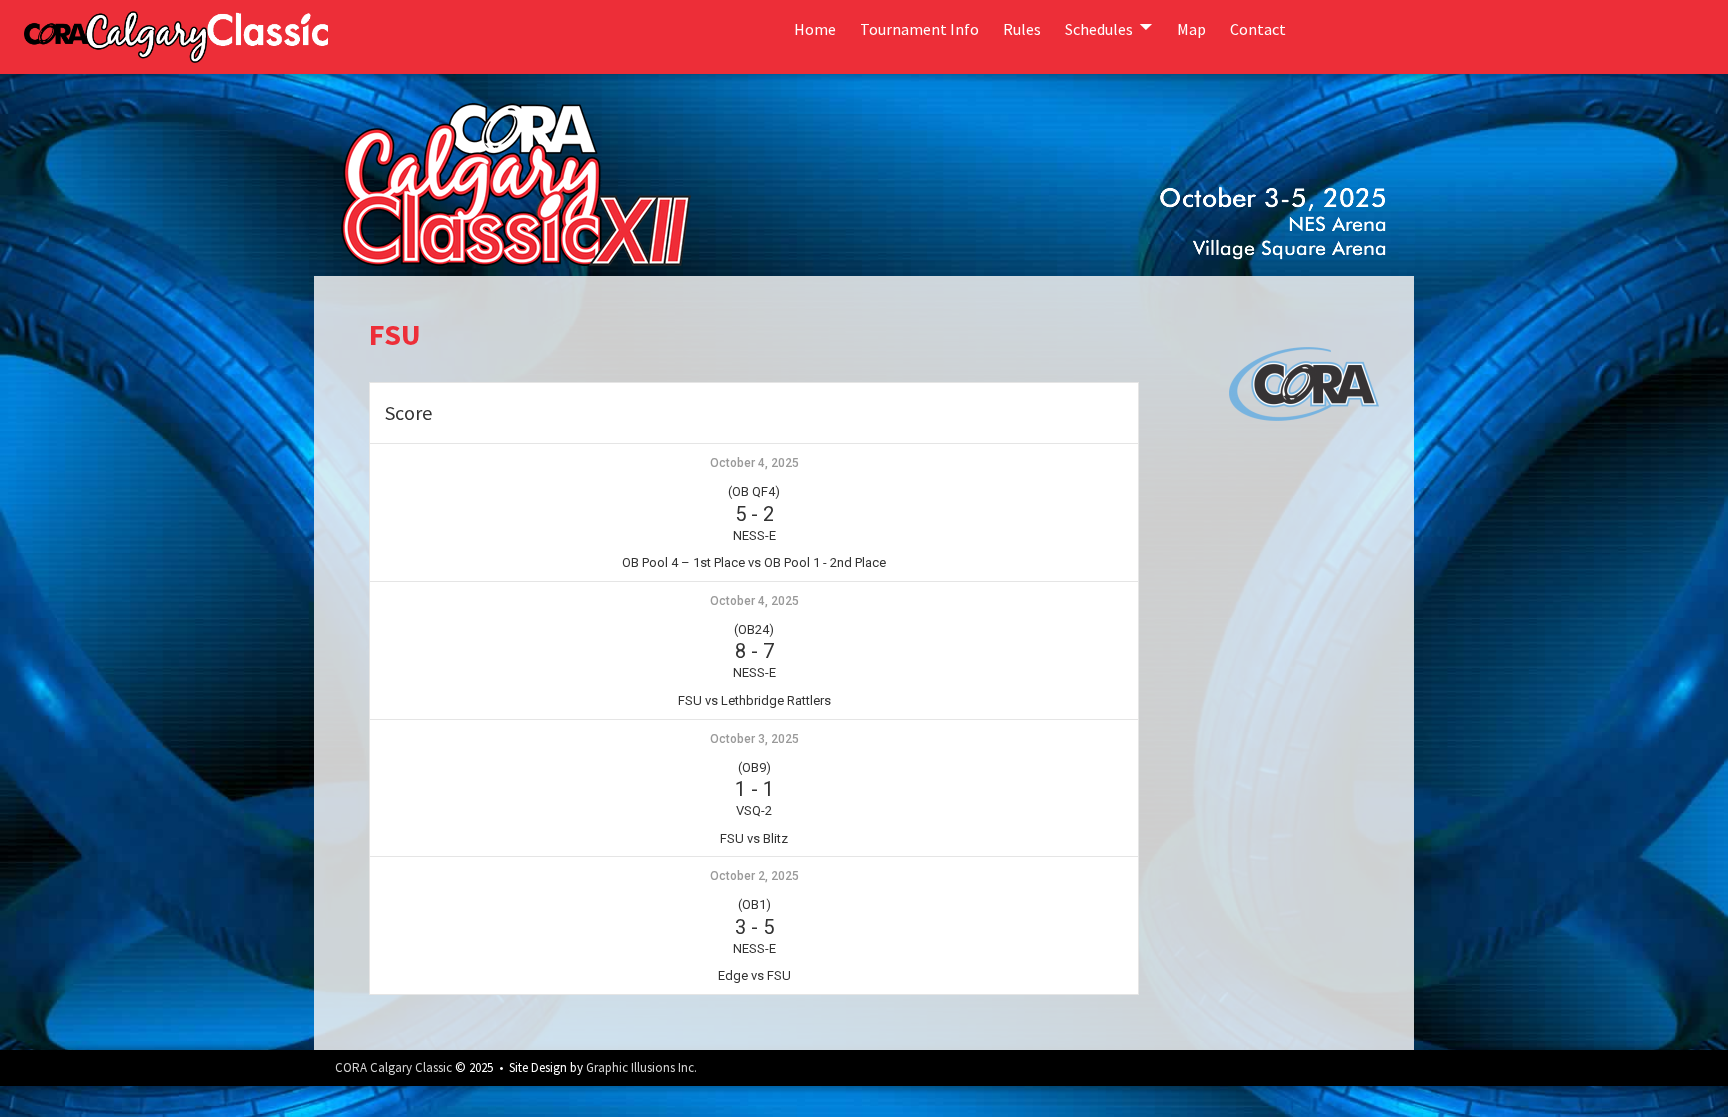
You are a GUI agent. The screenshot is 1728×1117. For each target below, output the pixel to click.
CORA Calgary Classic (393, 1067)
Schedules (1099, 29)
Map (1191, 29)
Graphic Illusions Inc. (641, 1067)
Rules (1022, 29)
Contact (1258, 29)
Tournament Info (919, 29)
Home (815, 29)
